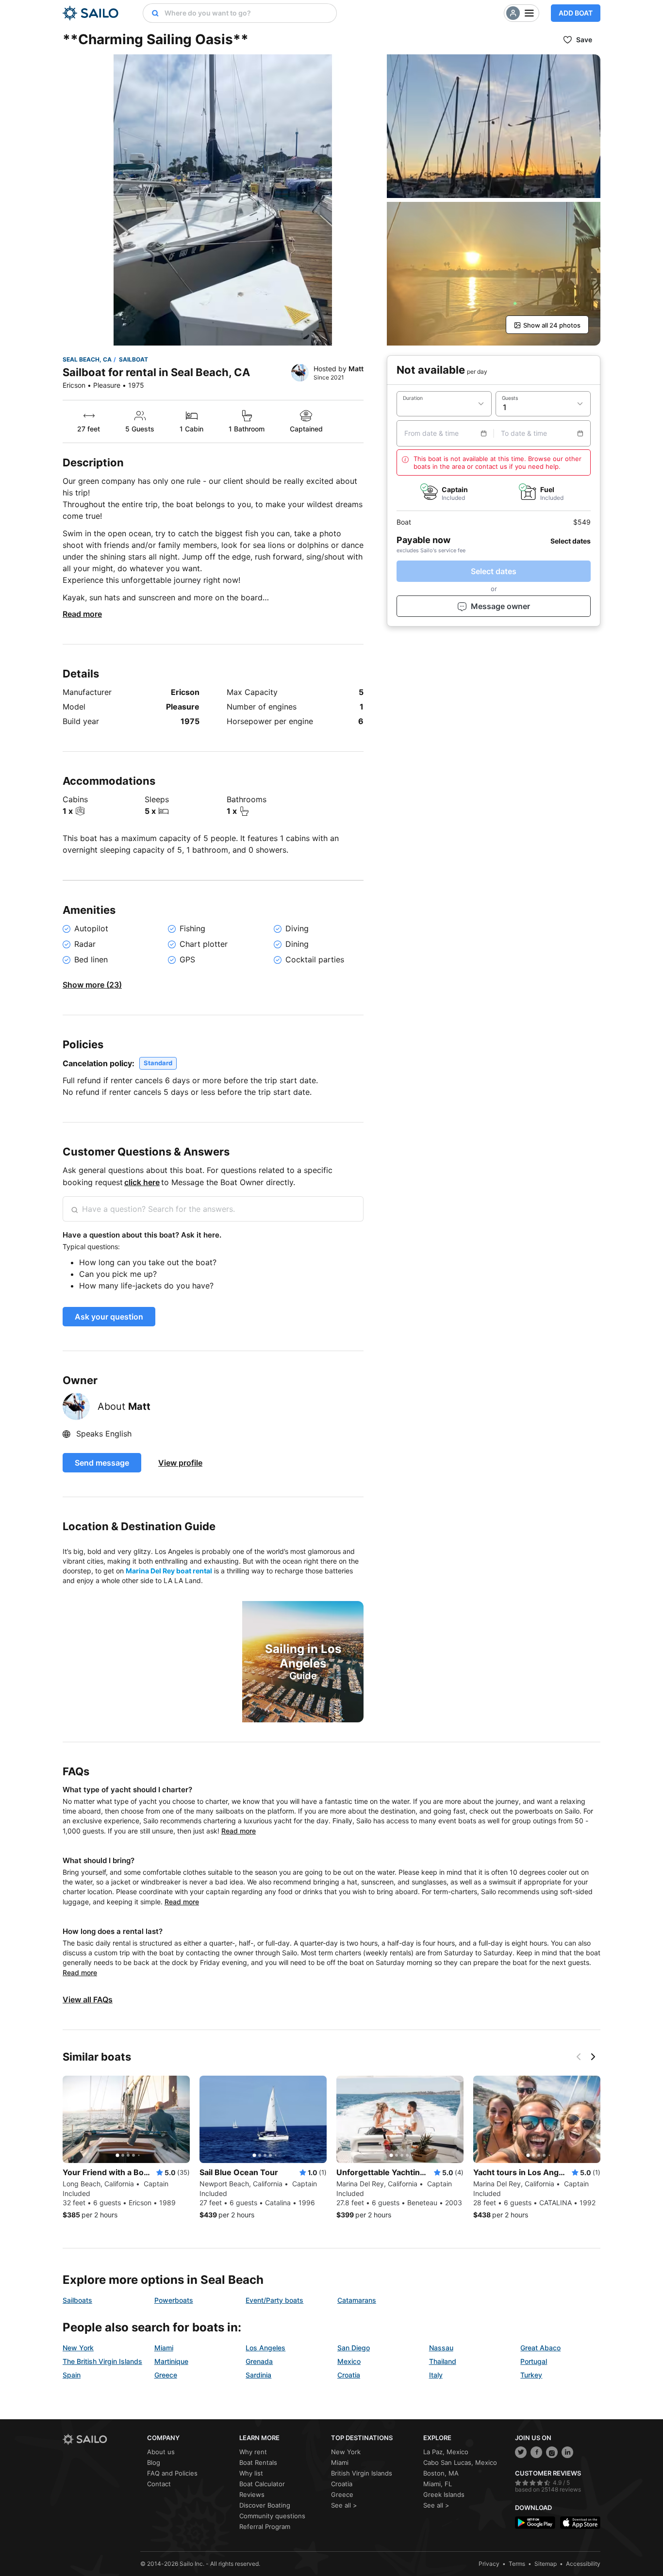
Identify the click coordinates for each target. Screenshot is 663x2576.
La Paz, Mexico (446, 2452)
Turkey (531, 2375)
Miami (164, 2348)
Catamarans (357, 2300)
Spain (72, 2375)
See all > (344, 2505)
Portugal (534, 2361)
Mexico (349, 2361)
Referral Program (265, 2526)
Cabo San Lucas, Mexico (460, 2462)
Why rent (253, 2452)
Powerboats (174, 2300)
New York (78, 2348)
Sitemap (546, 2564)
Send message (102, 1463)
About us (161, 2452)
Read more (82, 614)
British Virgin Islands (362, 2473)
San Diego (354, 2348)
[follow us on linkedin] (567, 2452)
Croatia (349, 2375)
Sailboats (77, 2300)
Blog (154, 2462)
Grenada (259, 2361)
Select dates (494, 571)
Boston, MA (441, 2473)
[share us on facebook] (536, 2452)
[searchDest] (151, 13)
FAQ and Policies (172, 2473)
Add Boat (576, 13)
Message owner (500, 606)
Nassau (441, 2348)
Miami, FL (438, 2484)
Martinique (171, 2361)
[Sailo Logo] (91, 13)
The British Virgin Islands (102, 2361)
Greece (166, 2375)
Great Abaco (540, 2348)
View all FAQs (88, 1999)
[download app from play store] (535, 2522)
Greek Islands (444, 2494)
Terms (517, 2564)
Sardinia (258, 2375)
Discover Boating (265, 2505)
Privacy (489, 2564)
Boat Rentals (258, 2462)
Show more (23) (92, 985)
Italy (436, 2375)
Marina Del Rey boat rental (169, 1571)
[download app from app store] (580, 2522)
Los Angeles (265, 2348)
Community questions (272, 2516)
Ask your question (109, 1317)
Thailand (443, 2361)
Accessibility (583, 2564)
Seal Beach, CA (87, 359)
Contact (159, 2484)
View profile (180, 1463)
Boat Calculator (262, 2484)
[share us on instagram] (552, 2452)
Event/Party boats (274, 2300)
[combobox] (248, 13)
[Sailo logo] (101, 2439)
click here (142, 1182)
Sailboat (133, 359)
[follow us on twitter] (521, 2452)
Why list (251, 2473)
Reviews (252, 2494)
